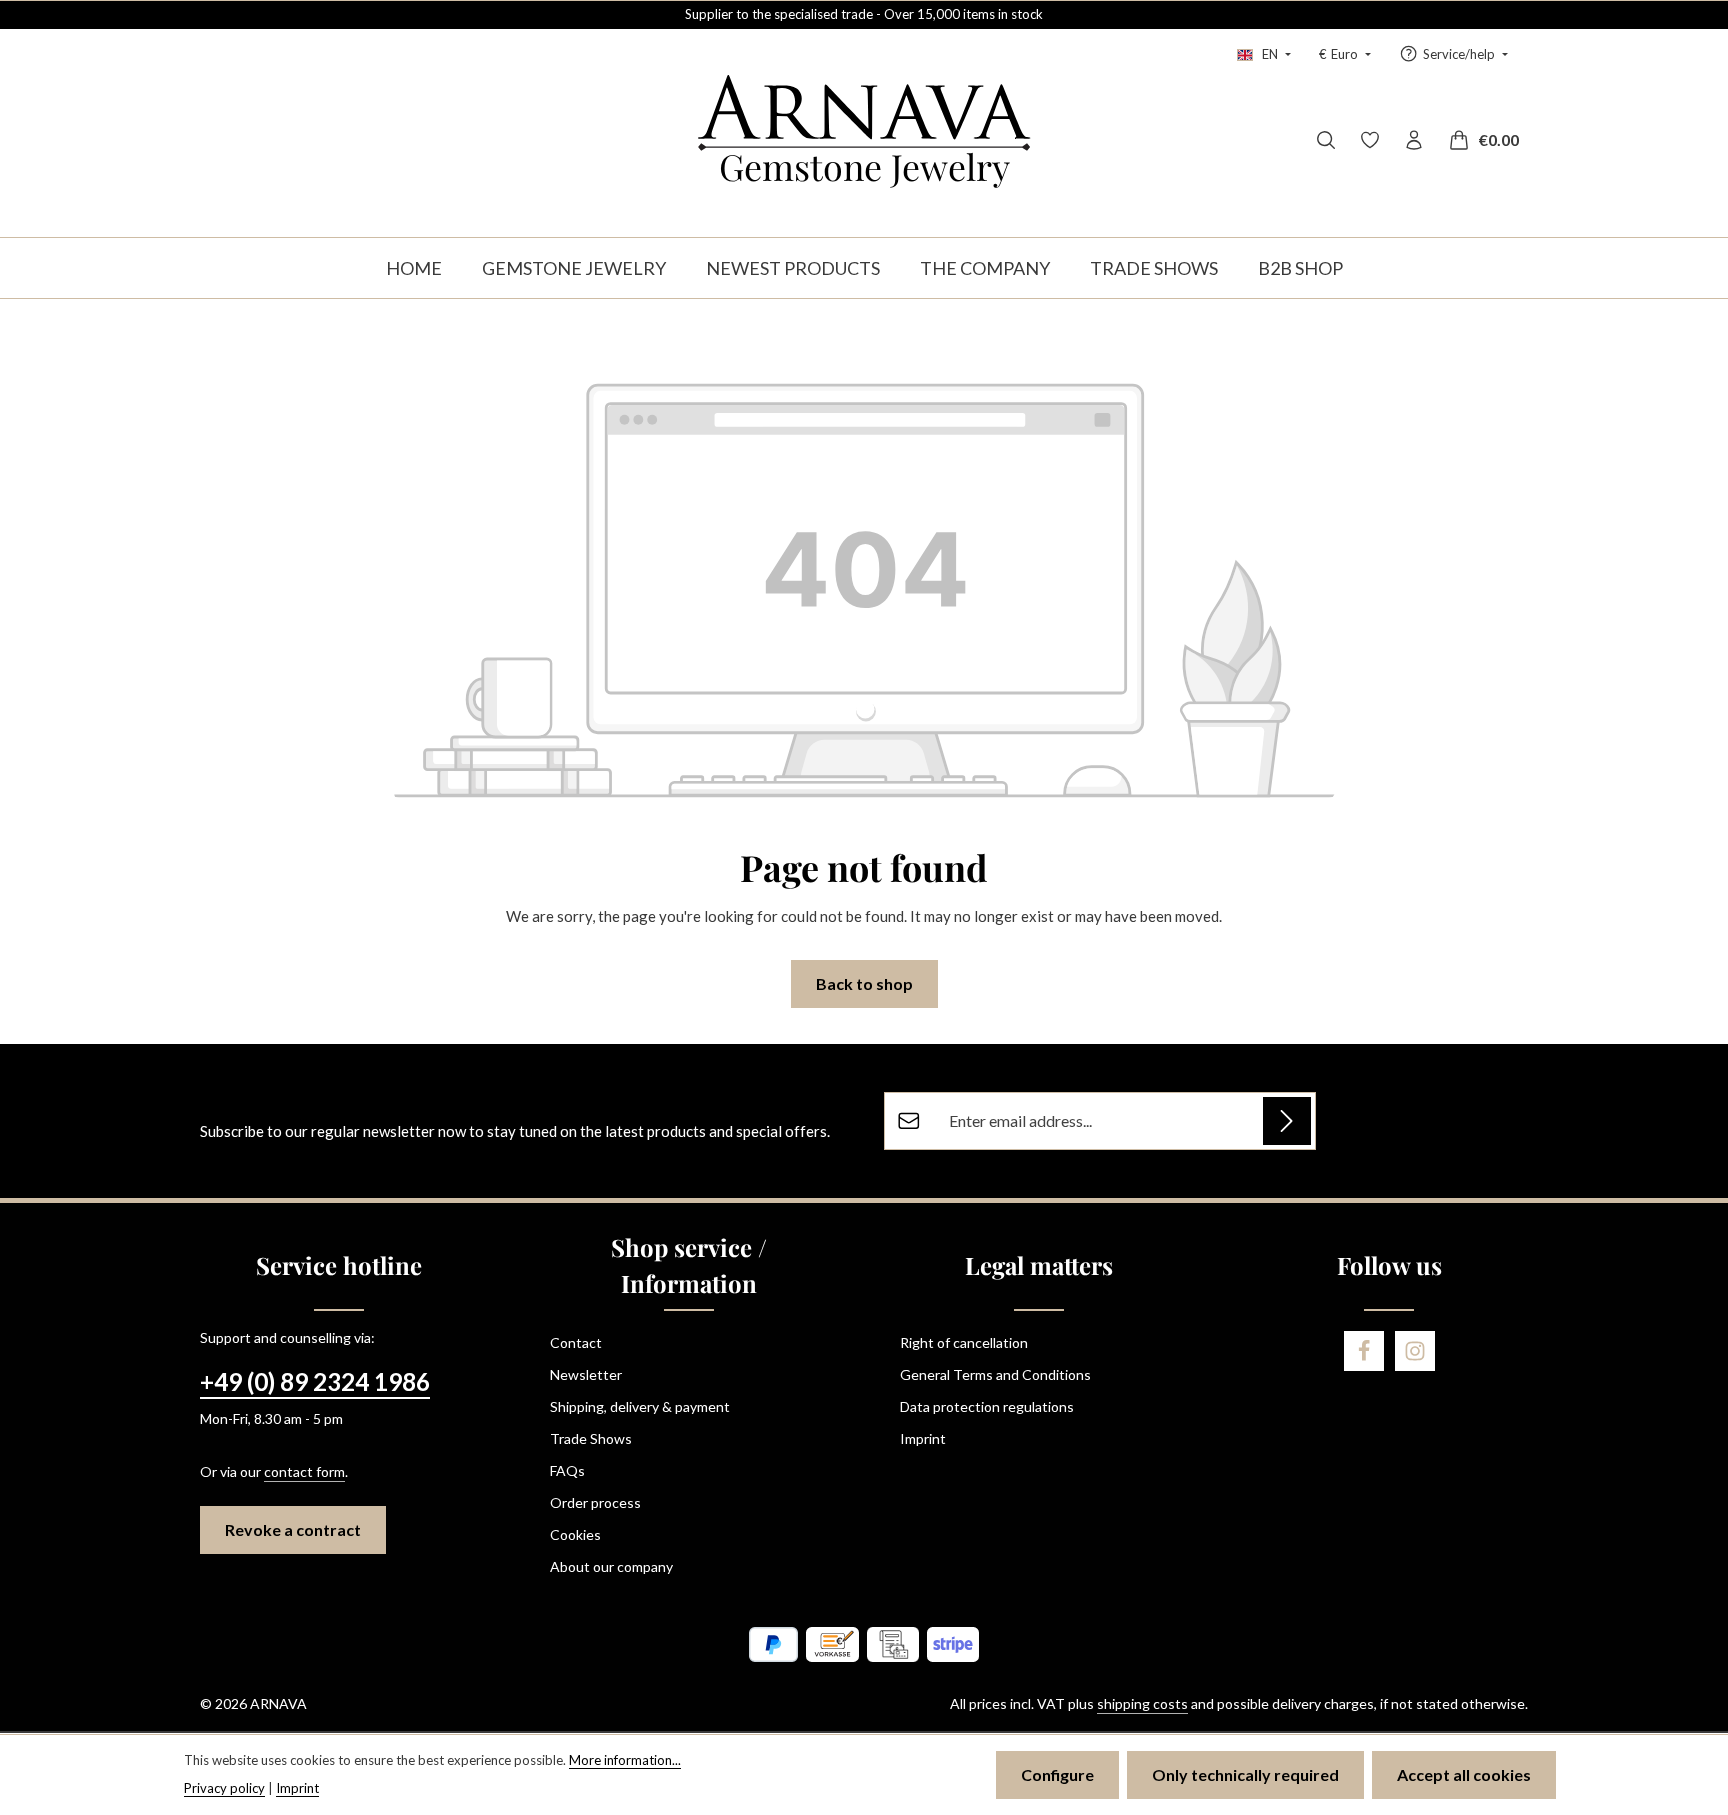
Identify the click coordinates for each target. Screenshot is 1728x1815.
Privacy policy (224, 1788)
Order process (595, 1502)
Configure (1057, 1774)
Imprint (923, 1438)
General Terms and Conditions (995, 1374)
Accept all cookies (1464, 1774)
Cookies (575, 1534)
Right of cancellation (964, 1342)
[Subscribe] (1287, 1121)
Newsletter (586, 1374)
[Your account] (1414, 140)
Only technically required (1245, 1774)
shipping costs (1142, 1703)
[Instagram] (1415, 1351)
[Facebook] (1364, 1351)
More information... (625, 1760)
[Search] (1326, 140)
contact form (304, 1471)
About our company (611, 1566)
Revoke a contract (293, 1529)
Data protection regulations (987, 1406)
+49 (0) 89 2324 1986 (315, 1381)
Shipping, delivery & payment (640, 1406)
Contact (576, 1342)
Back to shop (864, 983)
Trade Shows (591, 1438)
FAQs (567, 1470)
